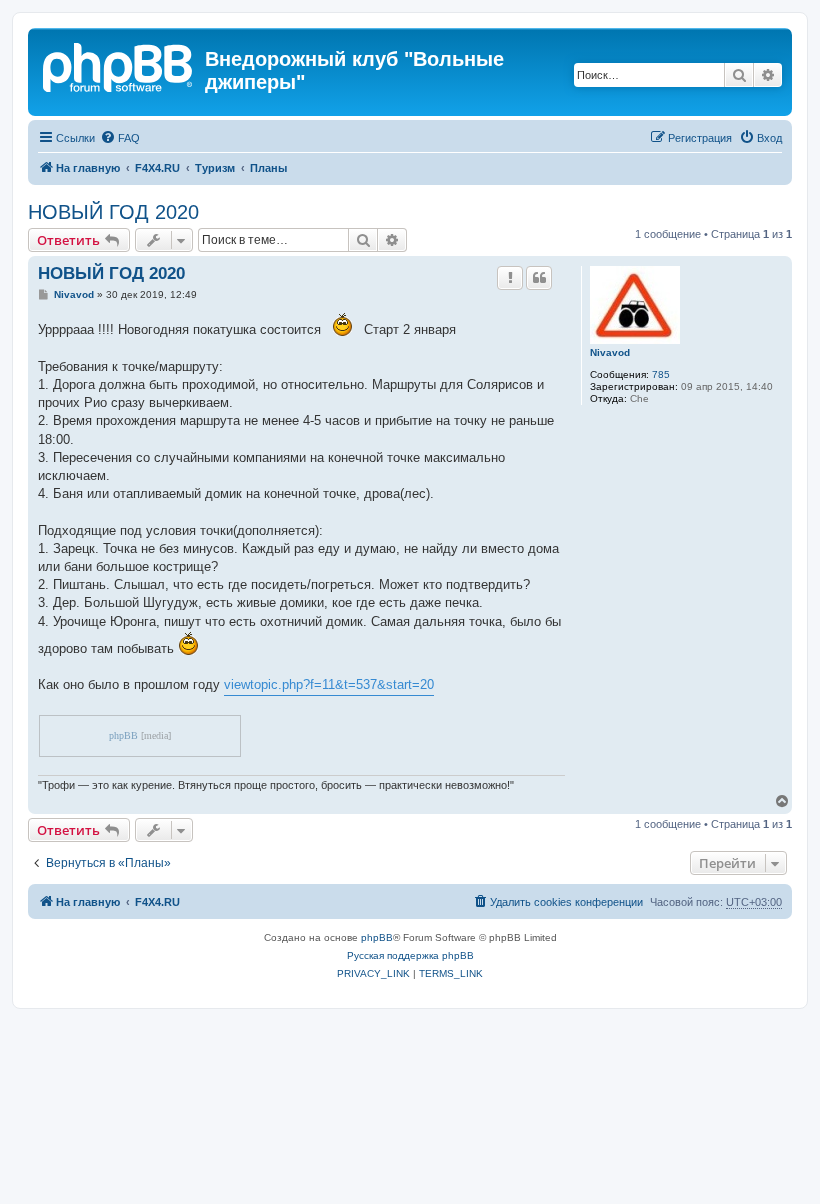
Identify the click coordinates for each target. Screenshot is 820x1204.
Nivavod (610, 352)
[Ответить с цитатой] (539, 278)
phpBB (123, 736)
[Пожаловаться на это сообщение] (510, 278)
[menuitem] (120, 138)
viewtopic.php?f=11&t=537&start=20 (329, 684)
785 (661, 374)
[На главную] (119, 65)
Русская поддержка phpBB (410, 955)
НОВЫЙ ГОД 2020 (113, 212)
